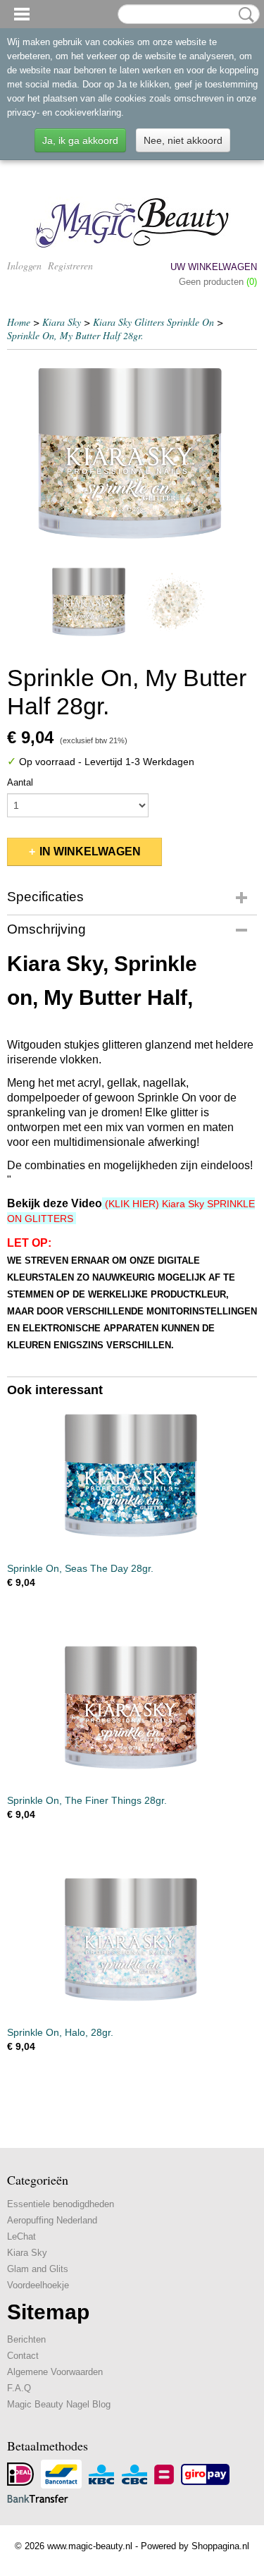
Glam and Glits (38, 2269)
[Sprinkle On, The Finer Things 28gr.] (132, 1710)
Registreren (70, 265)
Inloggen (24, 265)
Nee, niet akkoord (183, 140)
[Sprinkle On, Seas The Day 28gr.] (132, 1478)
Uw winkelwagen (214, 267)
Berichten (26, 2339)
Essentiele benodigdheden (61, 2204)
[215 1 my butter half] (132, 457)
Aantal (20, 782)
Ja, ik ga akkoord (80, 140)
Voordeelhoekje (38, 2285)
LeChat (21, 2236)
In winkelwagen (90, 851)
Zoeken (244, 15)
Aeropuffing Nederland (52, 2220)
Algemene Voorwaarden (55, 2372)
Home (19, 322)
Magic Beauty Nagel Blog (59, 2404)
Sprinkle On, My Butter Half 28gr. (75, 335)
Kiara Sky (62, 322)
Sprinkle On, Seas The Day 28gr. (80, 1568)
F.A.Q (19, 2388)
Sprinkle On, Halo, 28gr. (60, 2032)
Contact (23, 2356)
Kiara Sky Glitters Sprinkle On (153, 322)
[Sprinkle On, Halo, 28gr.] (132, 1942)
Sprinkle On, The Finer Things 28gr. (87, 1800)
